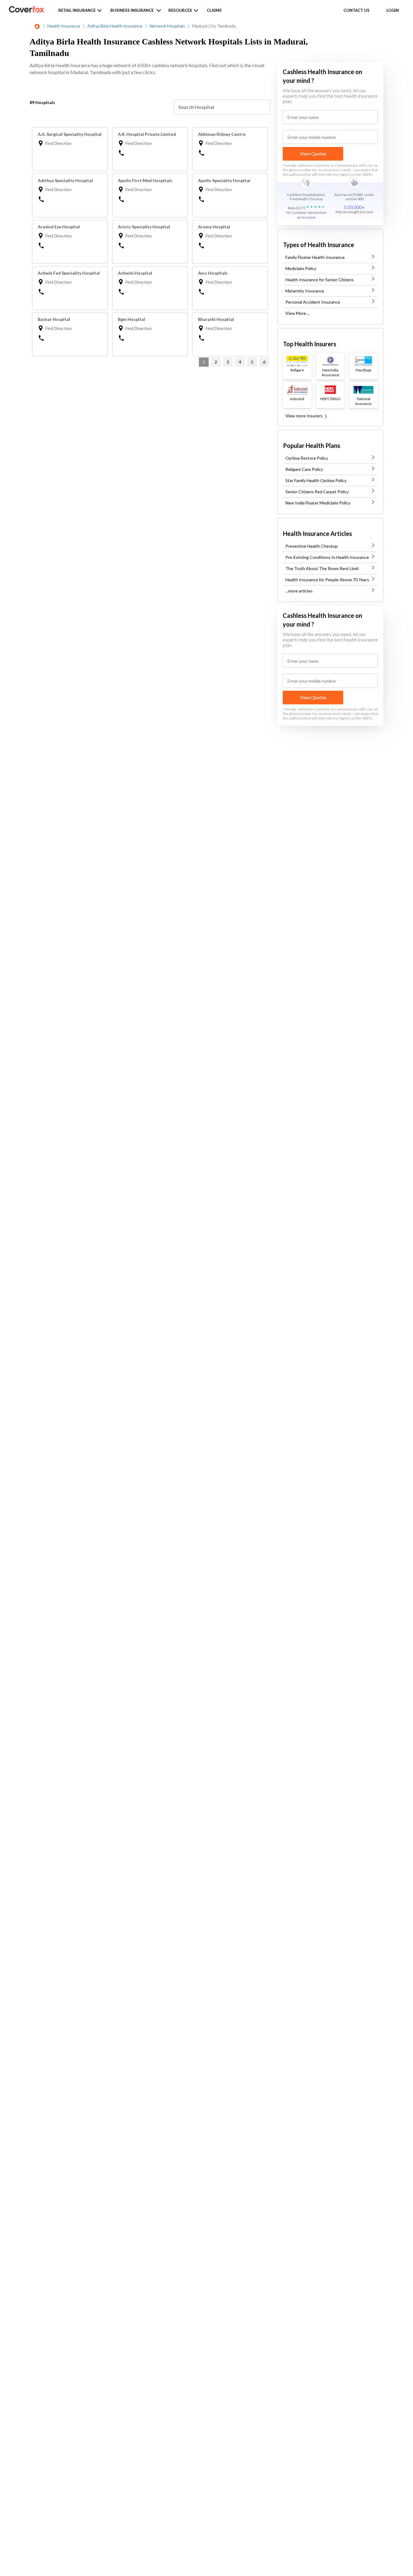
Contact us (356, 10)
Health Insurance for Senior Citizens (320, 280)
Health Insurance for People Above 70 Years (327, 580)
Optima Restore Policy (307, 458)
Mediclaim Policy (301, 268)
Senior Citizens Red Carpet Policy (317, 492)
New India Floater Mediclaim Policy (318, 503)
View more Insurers (304, 416)
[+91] (151, 152)
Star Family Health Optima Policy (316, 480)
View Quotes (313, 153)
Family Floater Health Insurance (315, 257)
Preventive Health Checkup (312, 546)
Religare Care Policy (304, 469)
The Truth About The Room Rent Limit (322, 568)
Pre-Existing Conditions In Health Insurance (327, 557)
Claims (214, 10)
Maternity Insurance (305, 291)
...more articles (299, 591)
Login (393, 10)
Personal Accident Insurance (313, 302)
